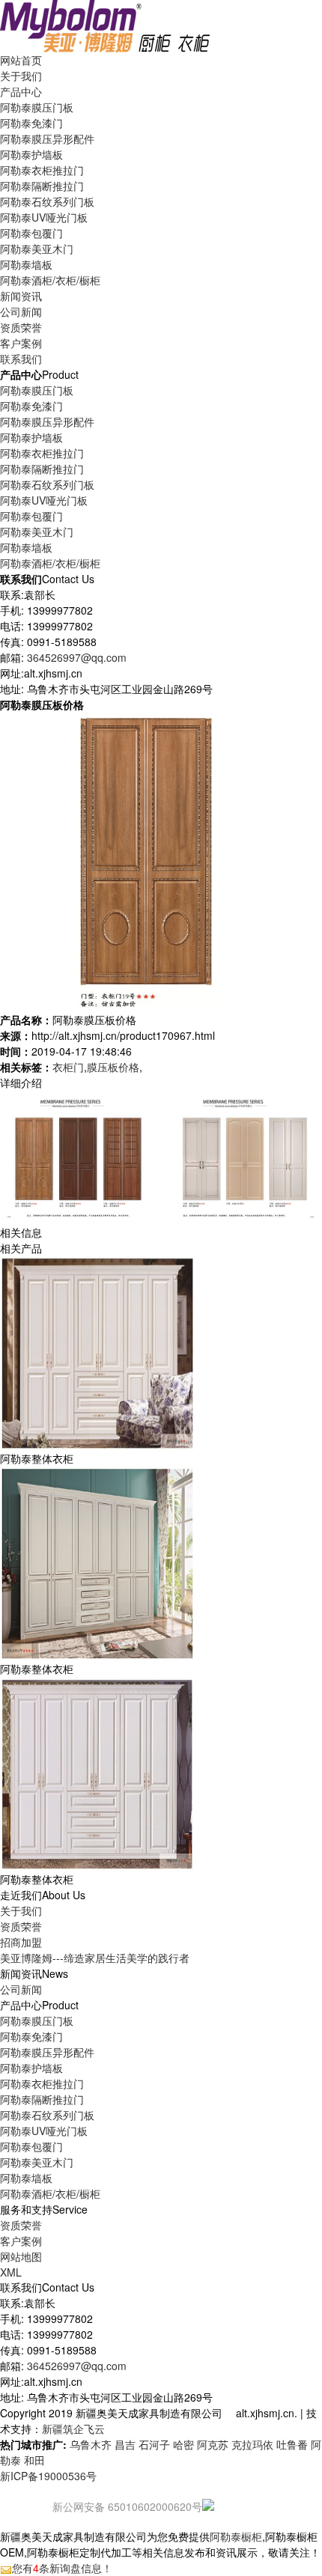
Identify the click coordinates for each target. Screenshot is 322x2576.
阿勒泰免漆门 (31, 123)
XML (11, 2272)
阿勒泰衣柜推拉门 (42, 170)
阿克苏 (213, 2444)
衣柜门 (68, 1067)
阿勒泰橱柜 (236, 2536)
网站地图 (21, 2256)
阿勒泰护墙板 (31, 154)
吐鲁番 (292, 2444)
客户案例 (21, 2241)
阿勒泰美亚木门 (37, 249)
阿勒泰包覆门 (31, 233)
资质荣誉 (21, 1926)
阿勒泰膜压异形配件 (47, 138)
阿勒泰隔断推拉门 (42, 186)
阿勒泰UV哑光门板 (44, 217)
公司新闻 (21, 311)
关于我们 (21, 1910)
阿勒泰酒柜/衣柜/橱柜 (50, 280)
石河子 (154, 2444)
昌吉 (125, 2444)
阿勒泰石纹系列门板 (47, 201)
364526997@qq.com (77, 657)
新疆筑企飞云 (73, 2429)
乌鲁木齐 (91, 2444)
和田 (34, 2460)
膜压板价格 (113, 1067)
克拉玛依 (252, 2444)
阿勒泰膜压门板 (37, 107)
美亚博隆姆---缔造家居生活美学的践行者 (95, 1958)
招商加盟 (21, 1942)
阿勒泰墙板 (26, 264)
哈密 (183, 2444)
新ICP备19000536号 (48, 2476)
